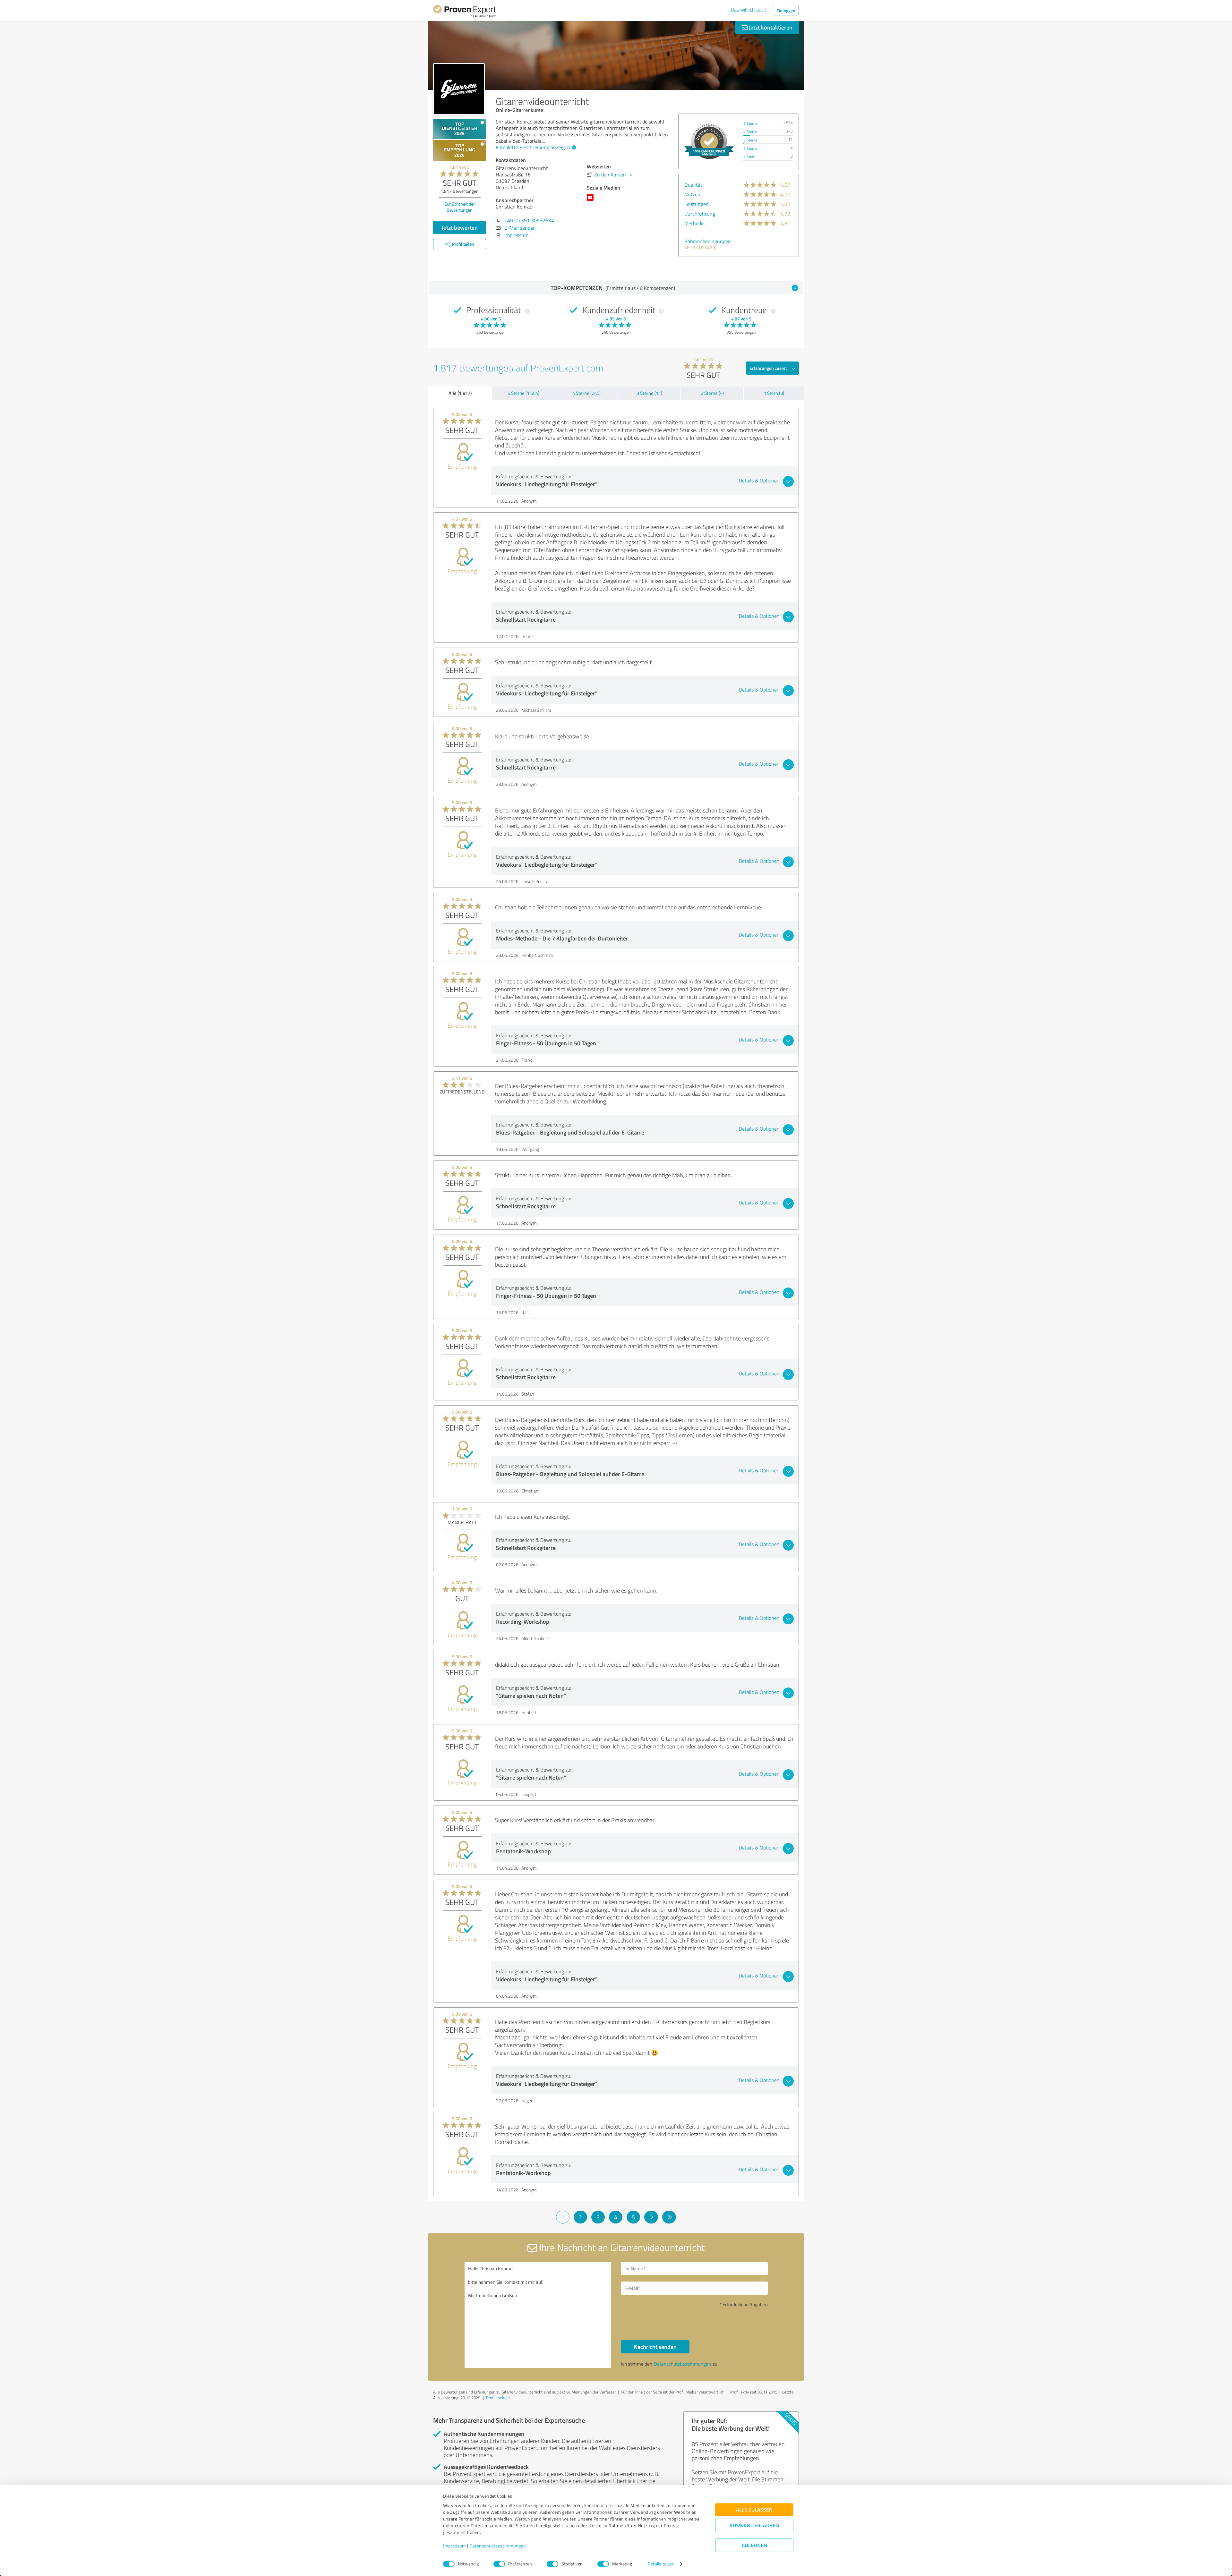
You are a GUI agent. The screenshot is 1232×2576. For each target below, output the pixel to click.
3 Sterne (750, 140)
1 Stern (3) (774, 393)
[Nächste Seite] (651, 2217)
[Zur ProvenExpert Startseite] (465, 12)
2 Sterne (750, 148)
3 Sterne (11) (649, 393)
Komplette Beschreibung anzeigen (533, 147)
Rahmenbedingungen (708, 241)
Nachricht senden (655, 2347)
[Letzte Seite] (669, 2217)
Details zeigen (661, 2564)
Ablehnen (754, 2545)
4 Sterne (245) (586, 393)
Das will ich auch (749, 10)
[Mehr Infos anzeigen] (709, 141)
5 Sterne (750, 123)
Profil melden (498, 2398)
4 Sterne (750, 132)
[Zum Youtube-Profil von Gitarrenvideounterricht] (591, 200)
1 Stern (749, 157)
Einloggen (786, 10)
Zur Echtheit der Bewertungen (460, 207)
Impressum (455, 2546)
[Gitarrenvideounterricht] (459, 89)
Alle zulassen (754, 2510)
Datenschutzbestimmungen (498, 2546)
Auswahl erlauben (754, 2525)
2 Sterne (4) (712, 393)
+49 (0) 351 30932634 (529, 220)
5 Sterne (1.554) (523, 393)
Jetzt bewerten (460, 227)
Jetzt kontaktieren (770, 27)
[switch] (499, 2564)
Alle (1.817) (460, 393)
